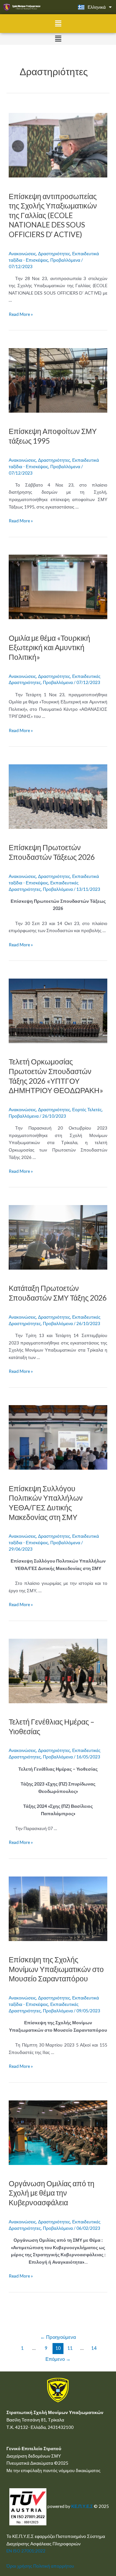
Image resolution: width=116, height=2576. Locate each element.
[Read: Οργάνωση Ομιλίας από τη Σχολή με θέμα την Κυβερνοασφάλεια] (58, 2132)
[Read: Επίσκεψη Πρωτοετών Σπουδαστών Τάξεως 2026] (58, 796)
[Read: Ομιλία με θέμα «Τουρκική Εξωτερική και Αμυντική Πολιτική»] (58, 586)
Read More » (21, 314)
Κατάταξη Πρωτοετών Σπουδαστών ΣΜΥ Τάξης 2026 (58, 1293)
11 (70, 2348)
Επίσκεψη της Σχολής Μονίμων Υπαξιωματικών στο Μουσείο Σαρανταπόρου (56, 1969)
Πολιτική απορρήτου (54, 2566)
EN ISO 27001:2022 (26, 2551)
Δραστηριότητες (54, 253)
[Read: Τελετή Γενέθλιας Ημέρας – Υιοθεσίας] (58, 1670)
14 (94, 2348)
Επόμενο (58, 2359)
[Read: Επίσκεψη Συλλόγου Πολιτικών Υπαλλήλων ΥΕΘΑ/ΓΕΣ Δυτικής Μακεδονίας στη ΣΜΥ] (58, 1437)
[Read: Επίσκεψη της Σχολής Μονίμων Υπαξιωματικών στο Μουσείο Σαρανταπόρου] (58, 1908)
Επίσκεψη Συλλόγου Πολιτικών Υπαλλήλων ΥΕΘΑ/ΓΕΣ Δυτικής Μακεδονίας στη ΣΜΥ (46, 1503)
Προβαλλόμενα (65, 260)
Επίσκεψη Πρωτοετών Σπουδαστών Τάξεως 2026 (52, 852)
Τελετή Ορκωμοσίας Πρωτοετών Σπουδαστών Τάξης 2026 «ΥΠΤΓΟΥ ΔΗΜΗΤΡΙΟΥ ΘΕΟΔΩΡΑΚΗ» (56, 1076)
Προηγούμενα (58, 2337)
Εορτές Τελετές (87, 1109)
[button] (58, 23)
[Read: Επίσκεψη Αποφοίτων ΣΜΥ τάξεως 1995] (58, 380)
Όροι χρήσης (19, 2566)
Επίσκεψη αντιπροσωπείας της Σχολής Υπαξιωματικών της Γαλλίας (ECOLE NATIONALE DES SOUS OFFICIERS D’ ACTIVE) (53, 215)
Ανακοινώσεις (22, 253)
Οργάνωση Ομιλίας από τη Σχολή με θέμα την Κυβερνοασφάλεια (52, 2193)
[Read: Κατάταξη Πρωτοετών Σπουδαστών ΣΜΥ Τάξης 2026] (58, 1237)
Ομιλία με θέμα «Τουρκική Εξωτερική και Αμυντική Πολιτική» (49, 647)
